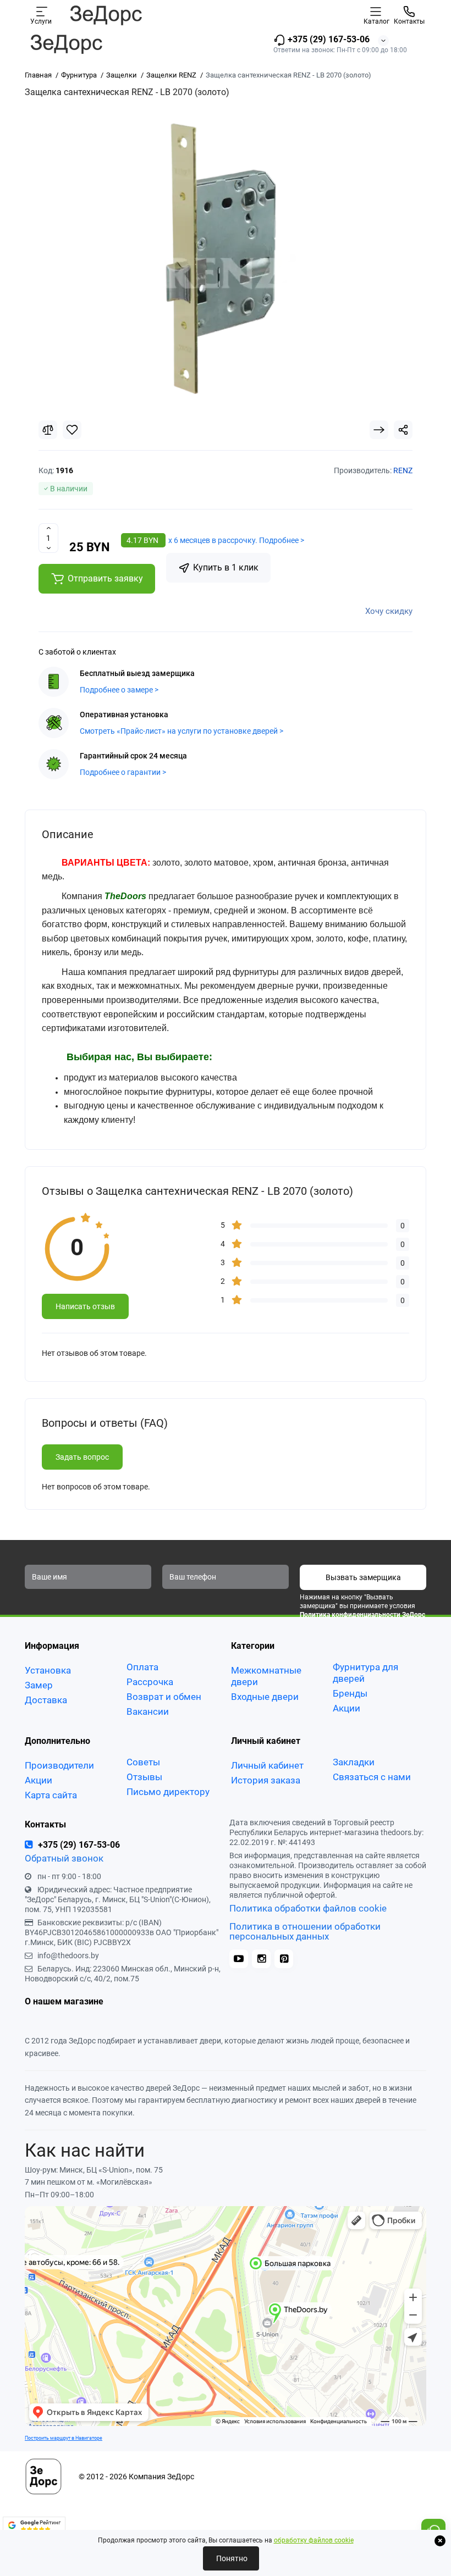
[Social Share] (403, 430)
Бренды (350, 1693)
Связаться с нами (372, 1777)
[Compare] (48, 430)
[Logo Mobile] (106, 15)
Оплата (142, 1667)
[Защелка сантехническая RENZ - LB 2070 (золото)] (226, 258)
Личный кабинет (267, 1765)
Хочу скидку (389, 611)
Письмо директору (168, 1792)
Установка (48, 1670)
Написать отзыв (85, 1306)
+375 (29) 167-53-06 (328, 39)
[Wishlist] (72, 430)
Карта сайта (51, 1795)
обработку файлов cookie (314, 2540)
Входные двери (265, 1697)
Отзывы (144, 1777)
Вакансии (148, 1711)
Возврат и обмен (164, 1697)
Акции (346, 1708)
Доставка (46, 1700)
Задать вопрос (82, 1457)
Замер (39, 1685)
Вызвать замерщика (363, 1577)
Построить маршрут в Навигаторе (64, 2438)
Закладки (354, 1762)
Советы (143, 1762)
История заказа (266, 1780)
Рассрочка (150, 1682)
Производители (59, 1765)
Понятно (231, 2558)
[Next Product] (379, 430)
